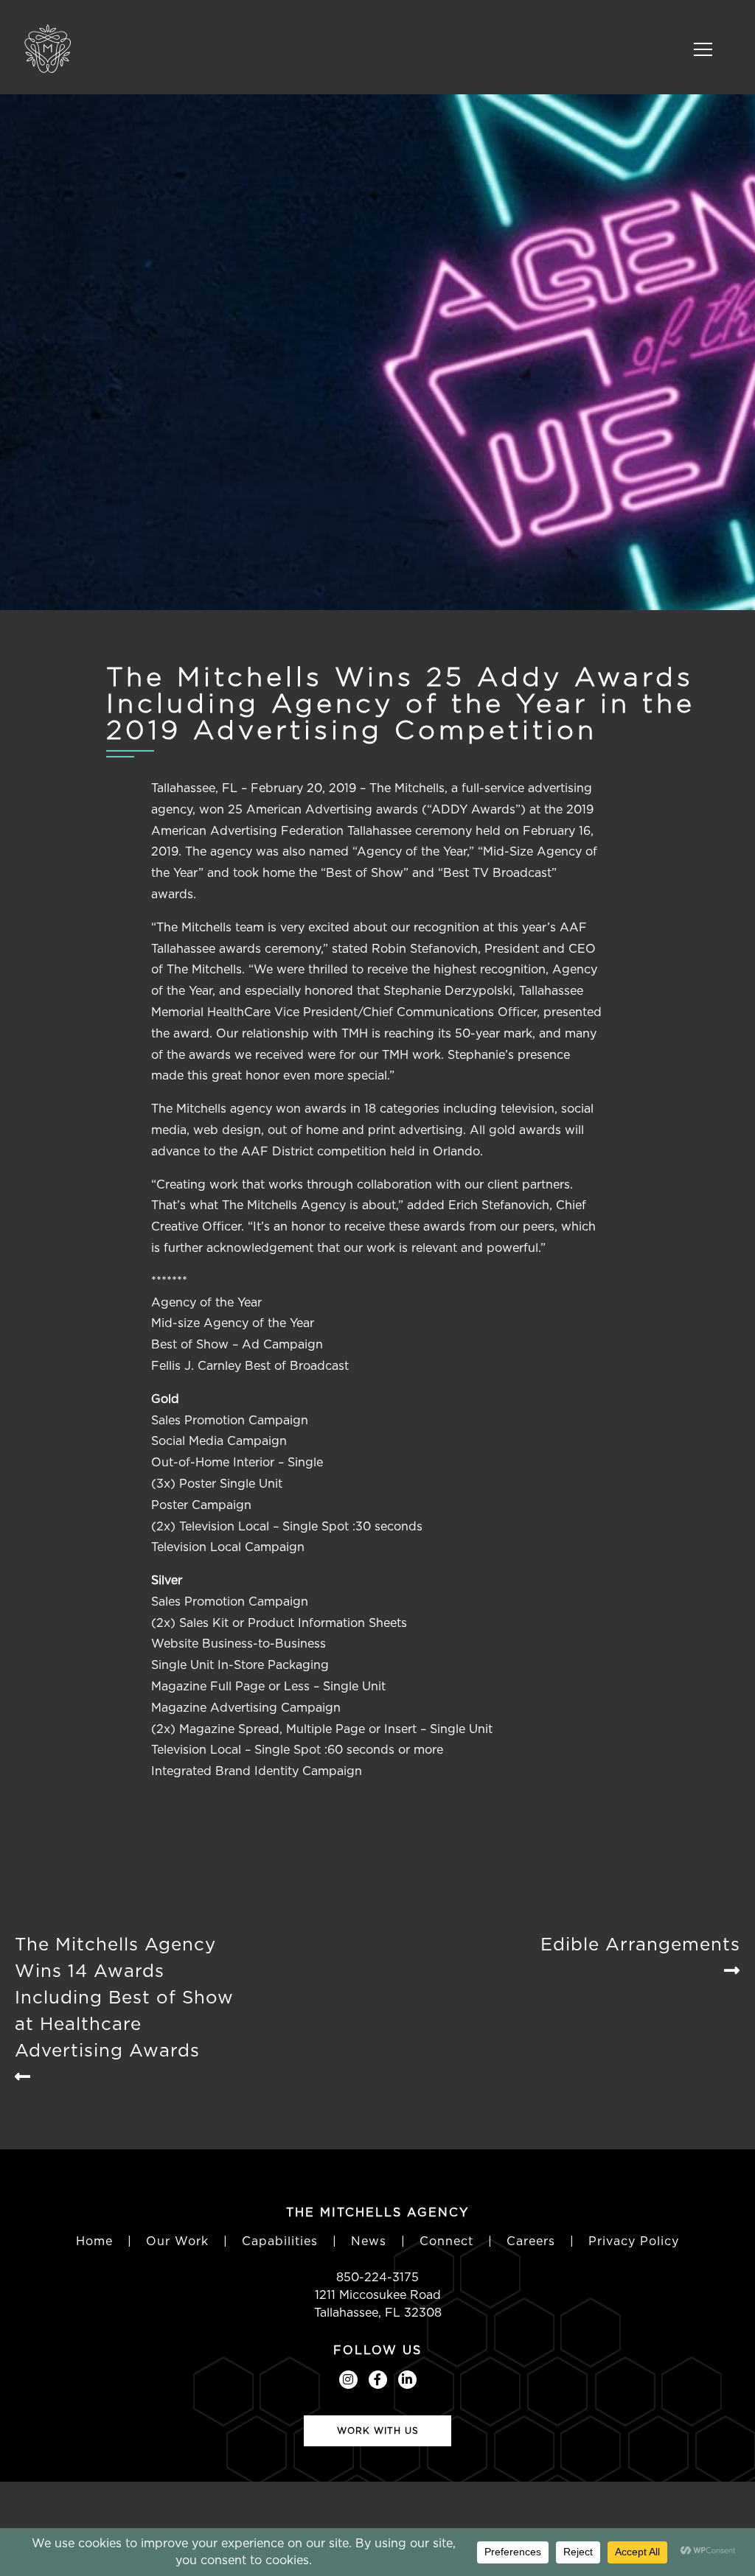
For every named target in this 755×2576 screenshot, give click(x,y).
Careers (531, 2241)
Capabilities (280, 2241)
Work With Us (378, 2430)
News (369, 2241)
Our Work (177, 2241)
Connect (446, 2241)
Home (94, 2241)
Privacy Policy (634, 2241)
